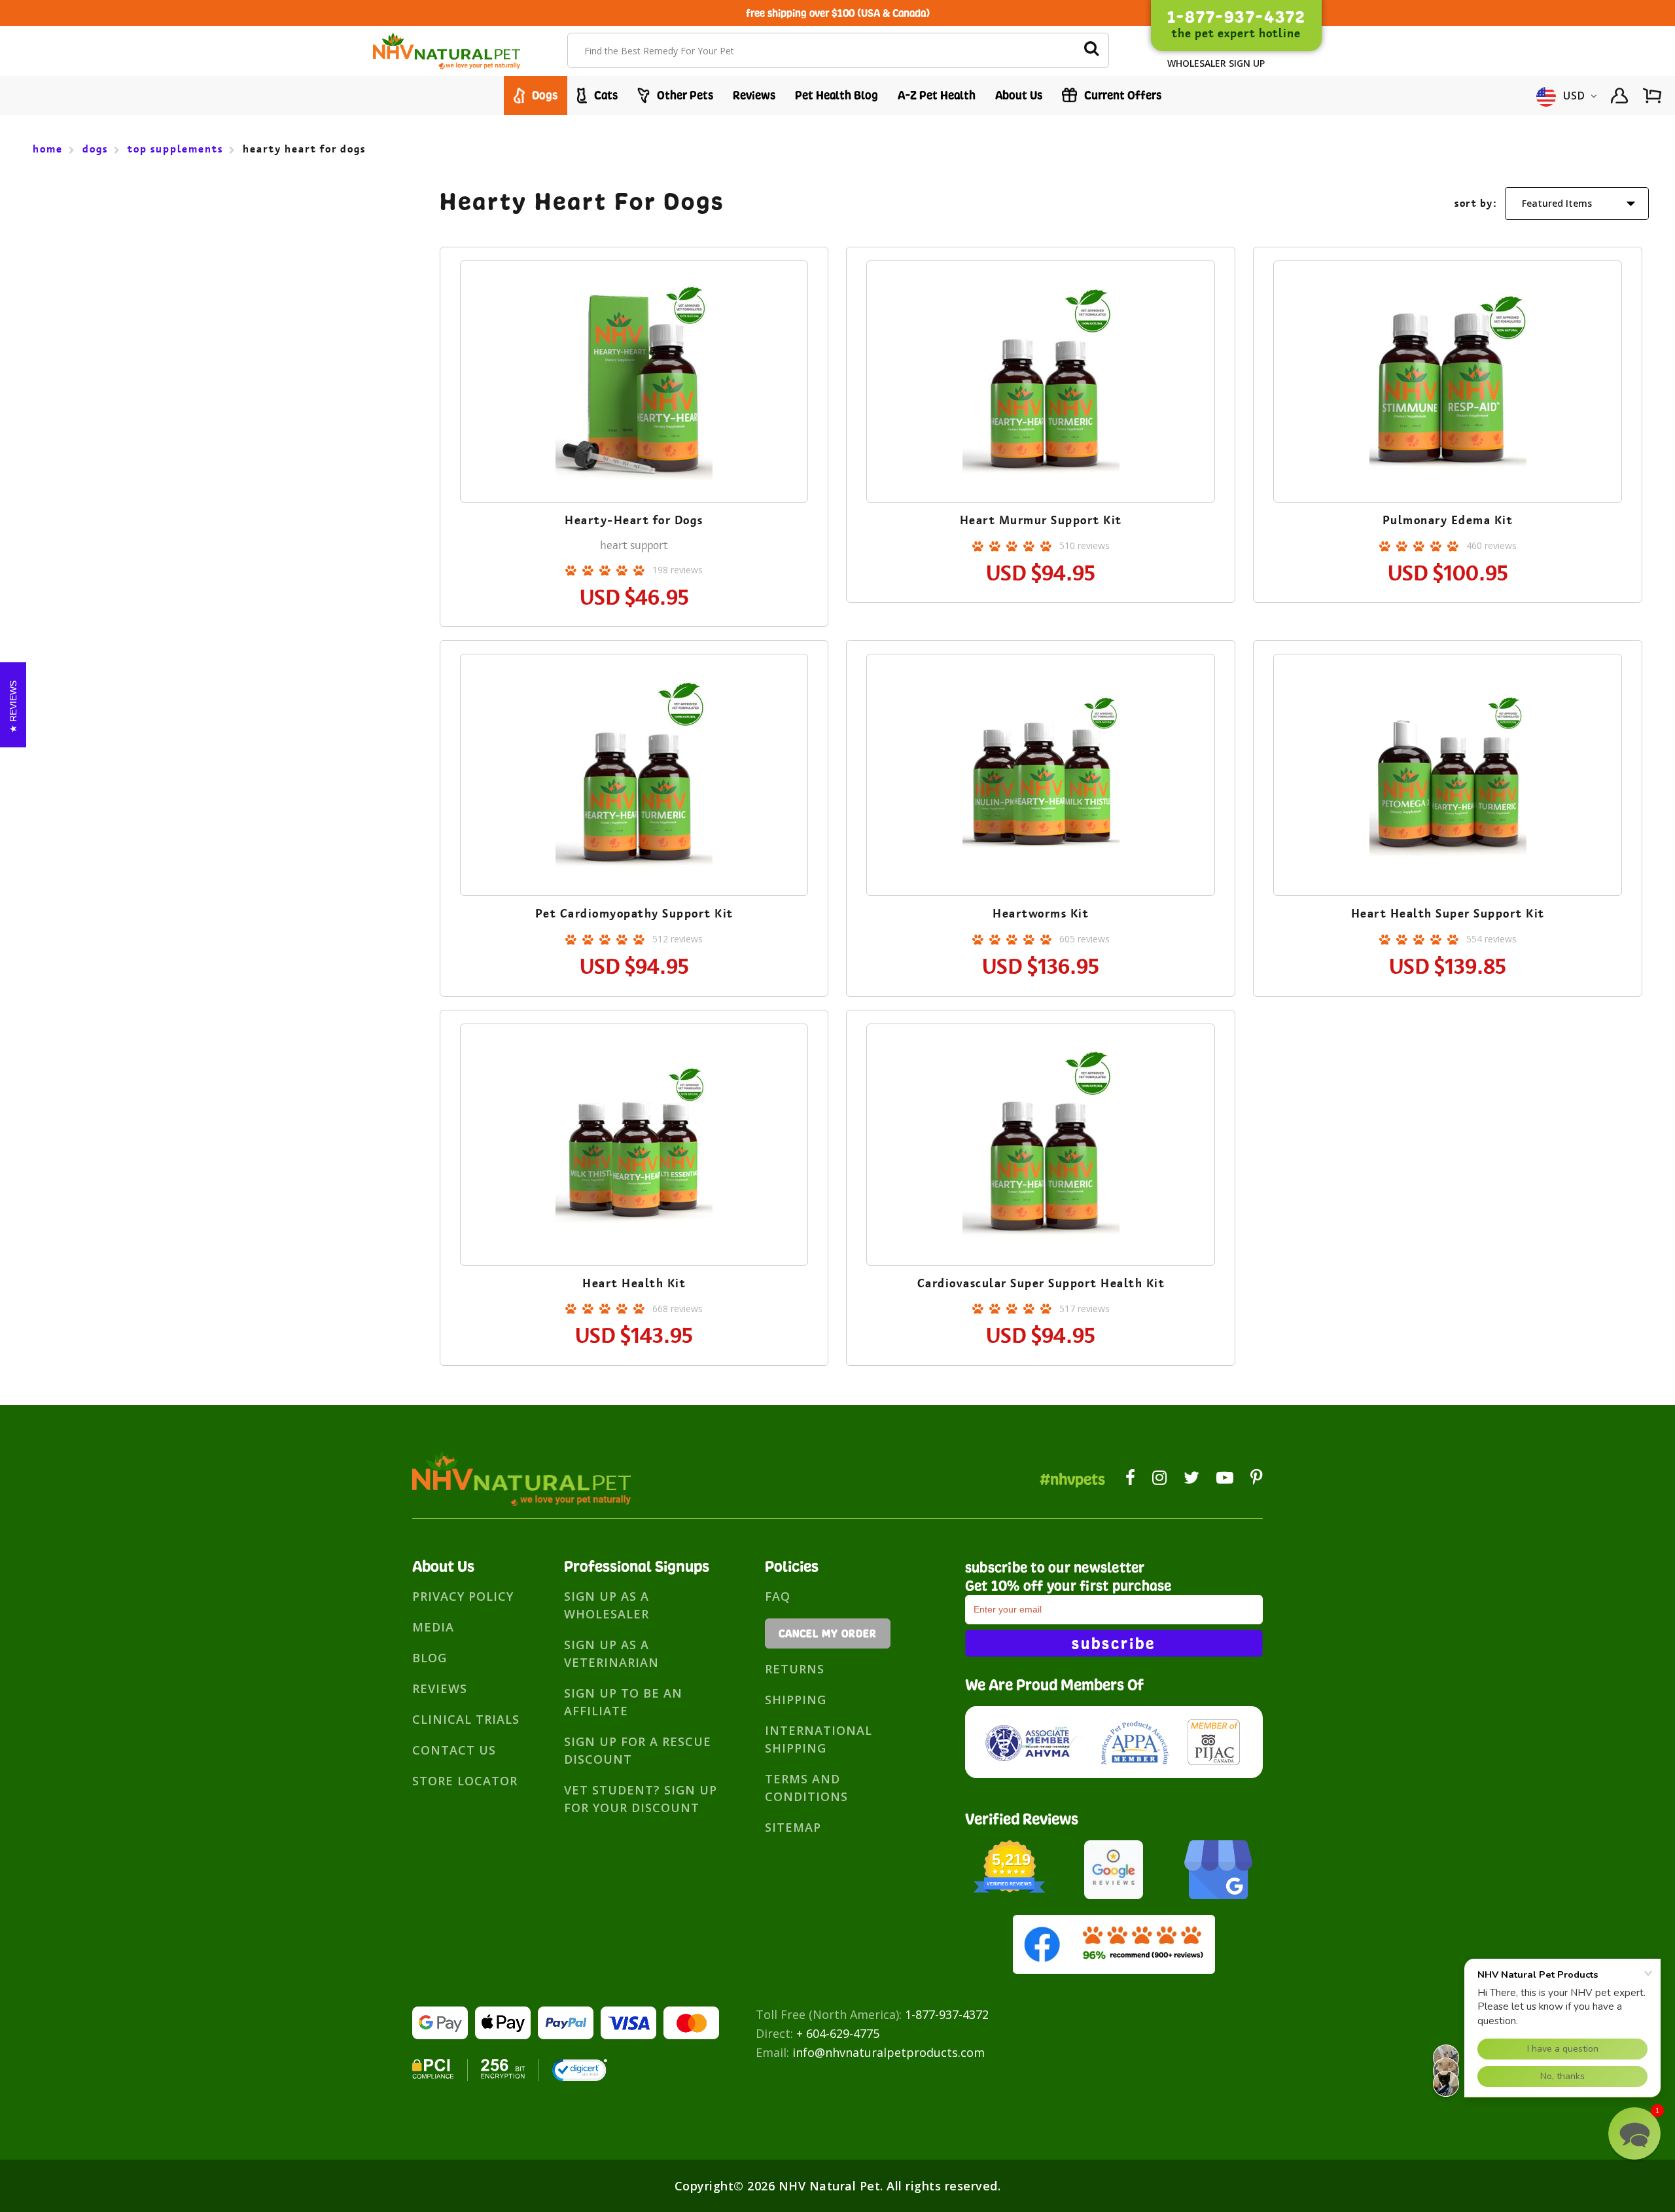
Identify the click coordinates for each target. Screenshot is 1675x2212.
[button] (1634, 2133)
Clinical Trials (466, 1719)
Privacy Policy (463, 1596)
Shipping (796, 1700)
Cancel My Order (828, 1633)
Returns (795, 1669)
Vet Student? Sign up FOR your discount (641, 1799)
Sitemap (793, 1827)
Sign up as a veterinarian (611, 1653)
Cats (605, 95)
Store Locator (465, 1781)
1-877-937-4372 (947, 2014)
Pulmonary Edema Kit (1448, 520)
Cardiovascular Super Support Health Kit (1041, 1283)
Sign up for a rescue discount (638, 1750)
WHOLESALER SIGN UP (1216, 63)
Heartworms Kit (1041, 914)
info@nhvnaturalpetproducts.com (889, 2052)
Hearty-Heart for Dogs (634, 520)
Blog (430, 1658)
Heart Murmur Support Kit (1041, 520)
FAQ (778, 1596)
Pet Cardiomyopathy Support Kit (634, 914)
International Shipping (819, 1739)
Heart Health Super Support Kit (1448, 914)
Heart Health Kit (634, 1283)
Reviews (754, 95)
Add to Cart (634, 420)
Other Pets (684, 95)
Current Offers (1121, 95)
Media (433, 1627)
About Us (1019, 95)
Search (1091, 50)
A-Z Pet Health (937, 95)
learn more (634, 384)
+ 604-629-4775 (838, 2033)
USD (1575, 96)
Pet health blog (837, 95)
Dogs (543, 95)
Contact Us (454, 1750)
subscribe (1114, 1643)
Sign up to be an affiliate (623, 1702)
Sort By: (1476, 203)
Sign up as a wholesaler (607, 1605)
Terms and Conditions (806, 1788)
